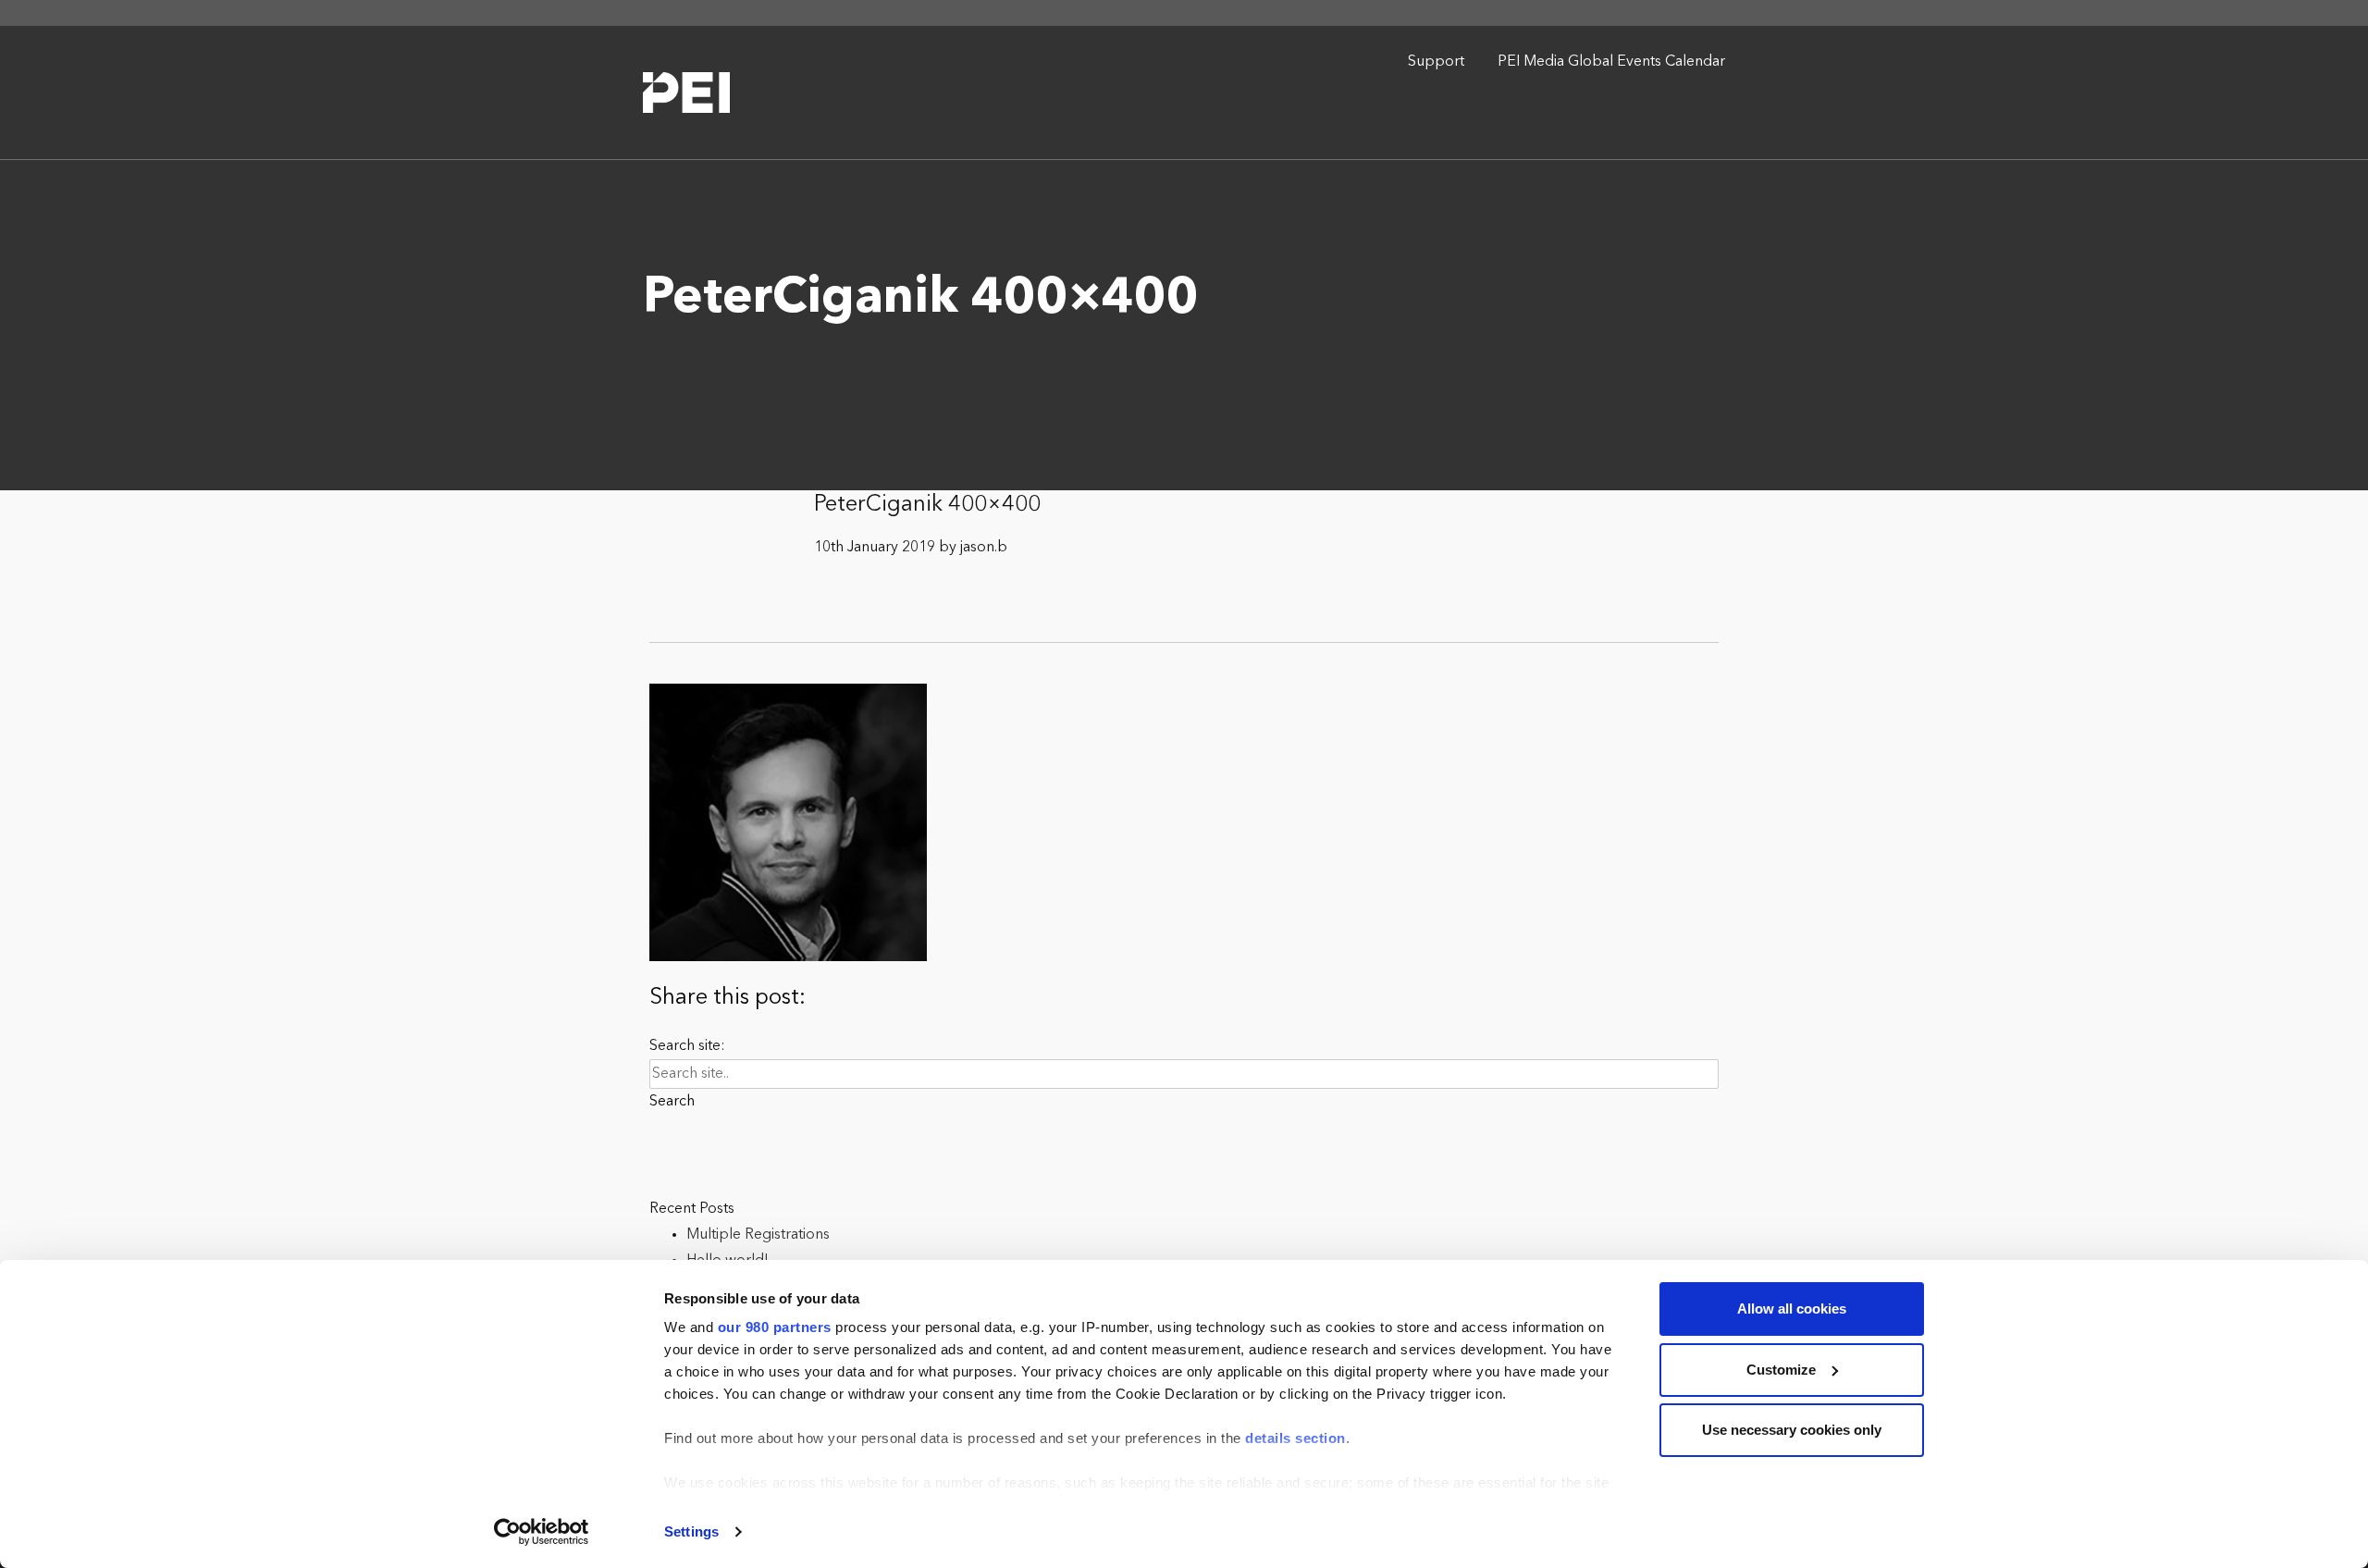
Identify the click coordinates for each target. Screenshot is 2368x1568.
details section (1295, 1438)
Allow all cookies (1792, 1309)
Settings (691, 1531)
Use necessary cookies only (1792, 1430)
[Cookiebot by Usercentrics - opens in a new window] (542, 1532)
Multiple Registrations (758, 1235)
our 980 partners (775, 1327)
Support (1436, 62)
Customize (1781, 1370)
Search (672, 1102)
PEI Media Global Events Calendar (1611, 62)
